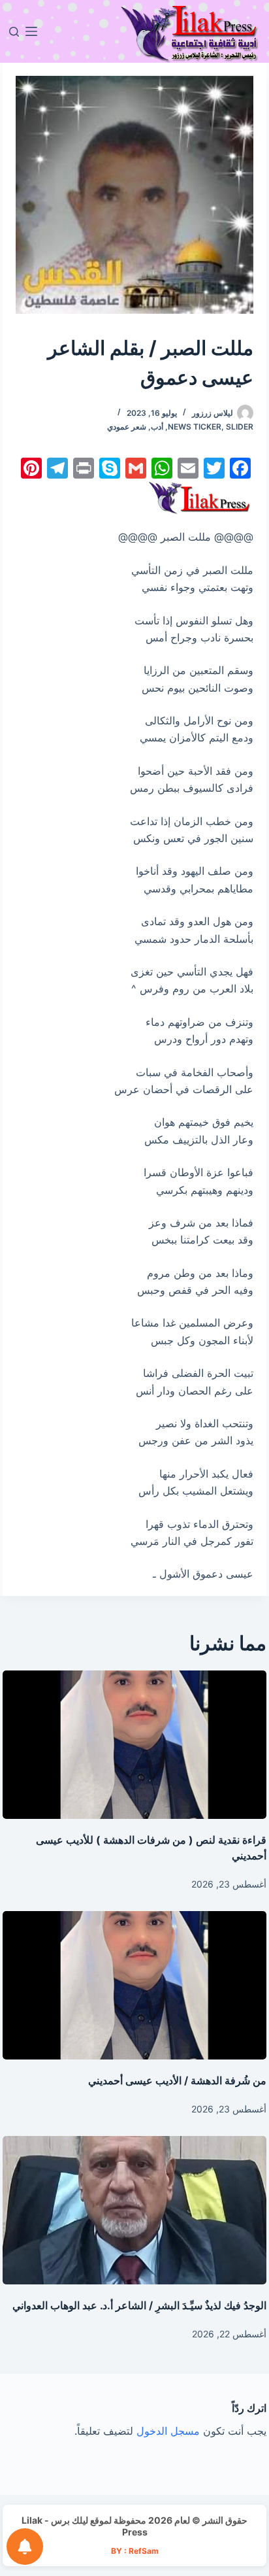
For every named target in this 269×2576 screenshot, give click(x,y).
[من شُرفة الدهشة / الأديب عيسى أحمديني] (134, 1985)
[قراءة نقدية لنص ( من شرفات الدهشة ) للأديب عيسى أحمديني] (134, 1745)
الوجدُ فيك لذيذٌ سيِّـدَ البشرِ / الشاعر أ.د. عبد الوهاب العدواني (139, 2305)
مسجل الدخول (168, 2431)
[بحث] (14, 32)
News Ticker (195, 427)
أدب (157, 427)
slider (240, 427)
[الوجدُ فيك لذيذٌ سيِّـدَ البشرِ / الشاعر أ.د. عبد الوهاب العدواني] (134, 2210)
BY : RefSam (135, 2551)
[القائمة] (31, 31)
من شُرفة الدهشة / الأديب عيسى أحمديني (177, 2080)
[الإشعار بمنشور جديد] (25, 2547)
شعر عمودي (127, 427)
